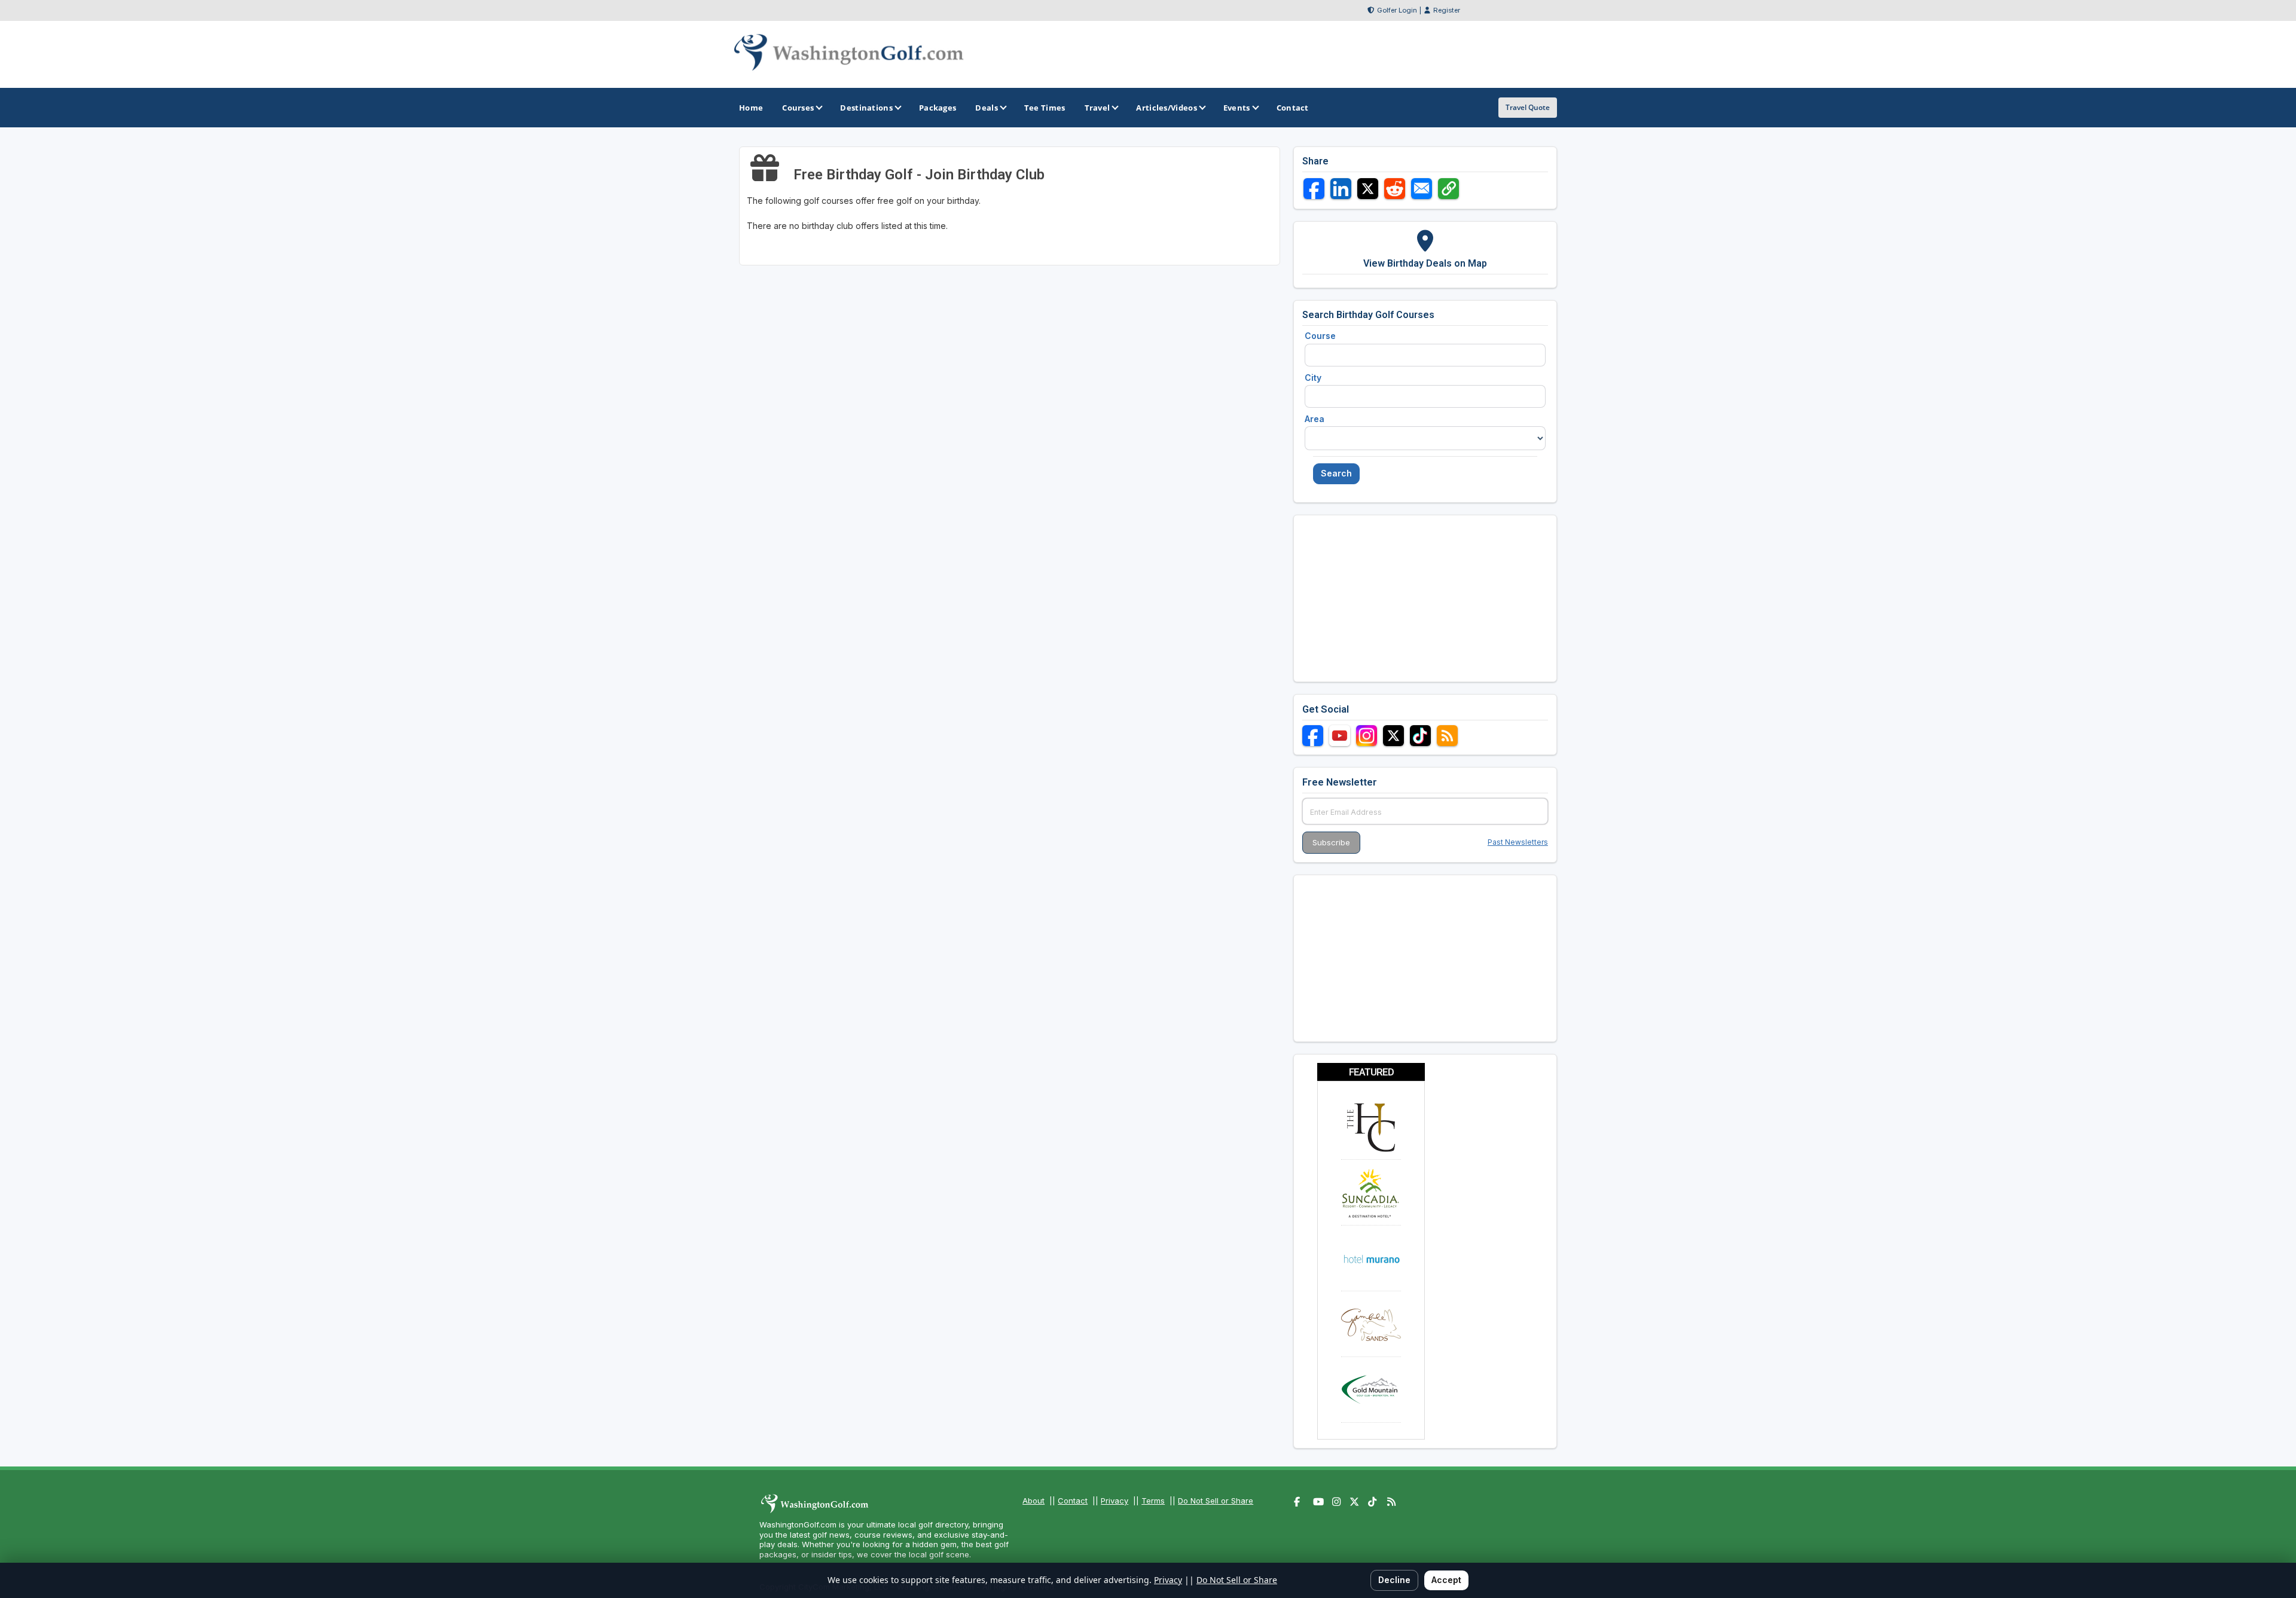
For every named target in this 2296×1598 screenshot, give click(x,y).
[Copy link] (1448, 189)
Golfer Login (1397, 10)
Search (1336, 473)
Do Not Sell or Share (1216, 1501)
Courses (798, 108)
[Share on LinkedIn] (1341, 189)
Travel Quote (1528, 107)
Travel (1097, 108)
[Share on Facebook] (1314, 189)
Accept (1446, 1580)
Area (1315, 419)
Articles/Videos (1167, 108)
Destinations (866, 108)
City (1313, 378)
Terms (1153, 1501)
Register (1447, 10)
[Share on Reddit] (1395, 189)
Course (1320, 336)
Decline (1394, 1580)
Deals (987, 108)
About (1033, 1501)
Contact (1073, 1501)
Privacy (1115, 1501)
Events (1237, 108)
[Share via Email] (1422, 189)
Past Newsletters (1518, 842)
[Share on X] (1368, 189)
